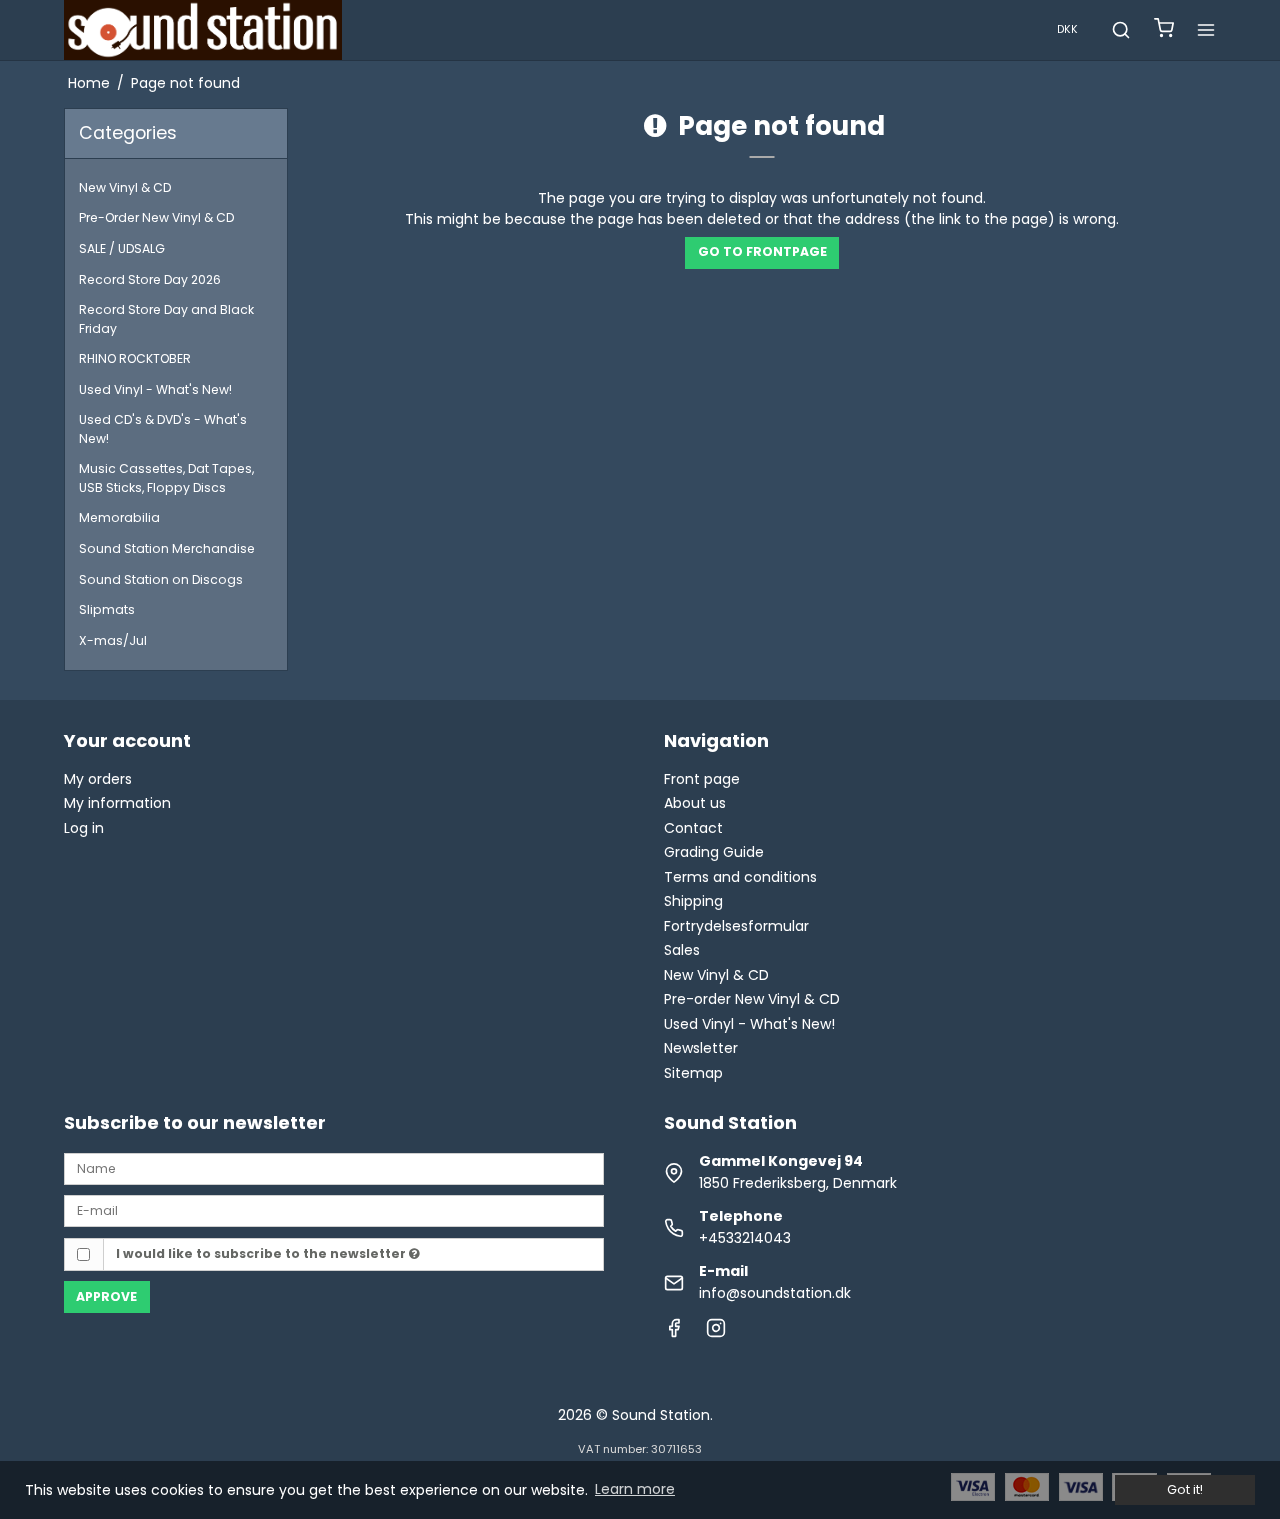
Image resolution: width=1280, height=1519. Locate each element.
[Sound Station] (203, 30)
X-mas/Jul (113, 640)
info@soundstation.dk (775, 1293)
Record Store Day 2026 (150, 279)
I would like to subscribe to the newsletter (262, 1253)
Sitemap (693, 1073)
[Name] (334, 1168)
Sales (682, 950)
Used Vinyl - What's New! (155, 389)
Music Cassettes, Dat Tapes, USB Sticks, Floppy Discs (166, 477)
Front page (702, 779)
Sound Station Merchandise (167, 548)
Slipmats (107, 609)
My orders (98, 779)
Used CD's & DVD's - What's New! (163, 428)
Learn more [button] (635, 1489)
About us (695, 803)
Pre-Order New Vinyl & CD (156, 217)
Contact (693, 828)
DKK (1067, 29)
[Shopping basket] (1164, 30)
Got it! (1185, 1489)
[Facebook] (674, 1333)
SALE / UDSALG (122, 248)
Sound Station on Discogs (161, 579)
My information (117, 803)
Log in (84, 828)
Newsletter (701, 1048)
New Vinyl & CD (125, 187)
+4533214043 (745, 1238)
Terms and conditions (740, 877)
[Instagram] (716, 1333)
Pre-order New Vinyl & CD (752, 999)
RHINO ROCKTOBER (135, 358)
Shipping (693, 901)
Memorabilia (119, 517)
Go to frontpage (762, 251)
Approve (106, 1296)
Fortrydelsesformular (736, 926)
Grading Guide (714, 852)
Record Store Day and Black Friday (166, 318)
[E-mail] (334, 1210)
